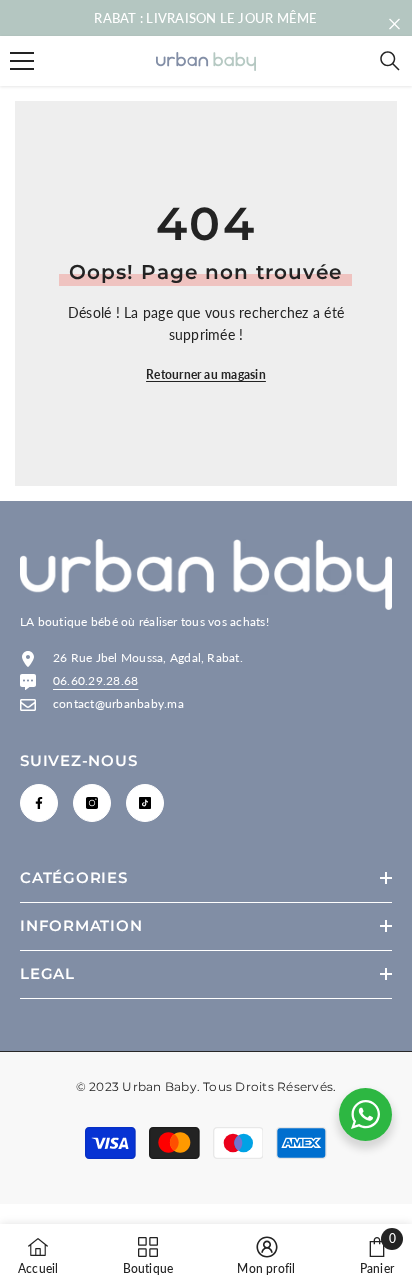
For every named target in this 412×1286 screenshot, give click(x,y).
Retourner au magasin (206, 374)
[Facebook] (39, 803)
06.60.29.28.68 (95, 680)
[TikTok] (145, 803)
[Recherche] (390, 61)
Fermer (394, 24)
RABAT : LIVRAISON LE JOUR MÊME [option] (205, 18)
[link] (266, 1255)
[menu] (22, 61)
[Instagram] (92, 803)
